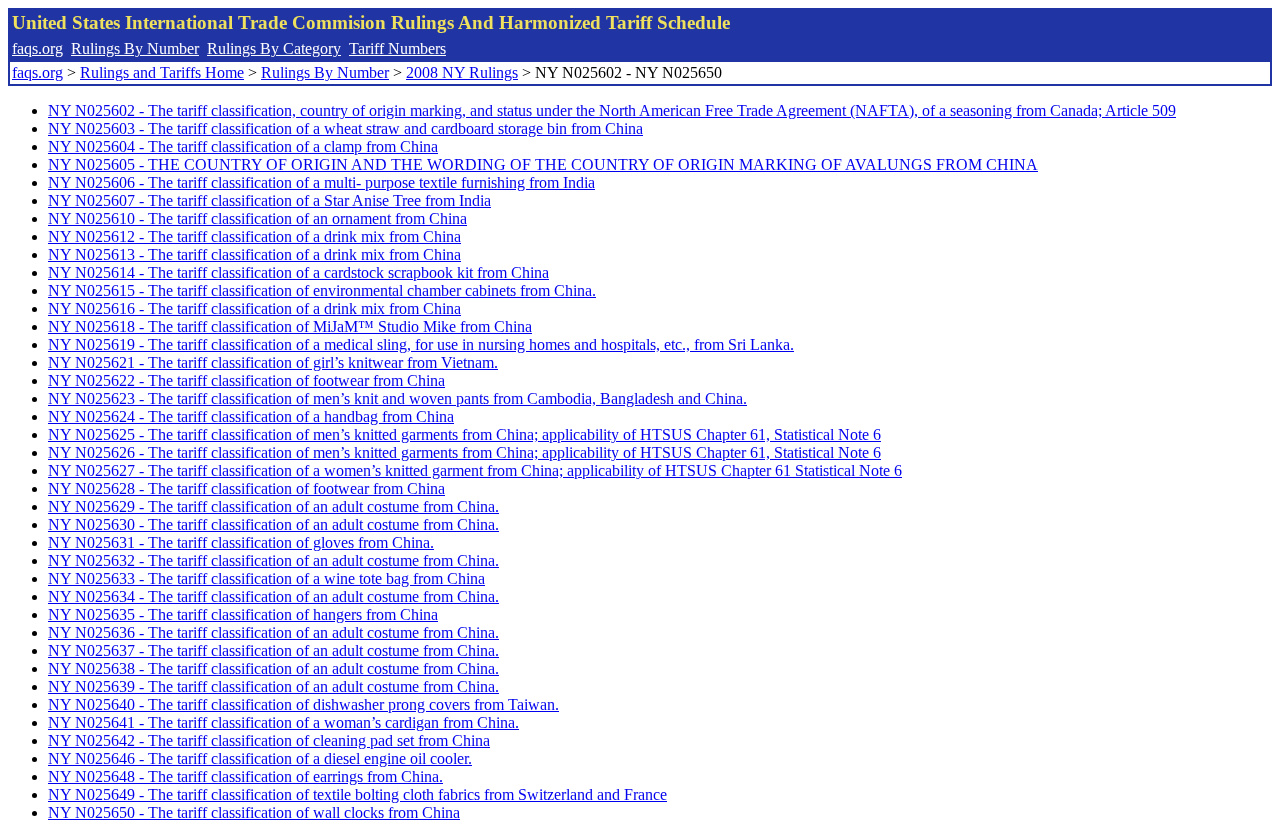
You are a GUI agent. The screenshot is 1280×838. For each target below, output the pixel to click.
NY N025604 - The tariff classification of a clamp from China (243, 146)
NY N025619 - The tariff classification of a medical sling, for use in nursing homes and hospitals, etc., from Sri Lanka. (421, 344)
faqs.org (37, 48)
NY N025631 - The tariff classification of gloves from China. (241, 542)
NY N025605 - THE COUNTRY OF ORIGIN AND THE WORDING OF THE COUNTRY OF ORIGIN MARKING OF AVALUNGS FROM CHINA (543, 164)
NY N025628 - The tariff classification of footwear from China (246, 488)
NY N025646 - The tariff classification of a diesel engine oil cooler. (260, 758)
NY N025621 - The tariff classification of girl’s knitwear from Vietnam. (273, 362)
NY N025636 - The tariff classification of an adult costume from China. (273, 632)
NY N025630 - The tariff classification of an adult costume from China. (273, 524)
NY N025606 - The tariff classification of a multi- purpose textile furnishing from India (321, 182)
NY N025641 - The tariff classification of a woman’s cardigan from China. (283, 722)
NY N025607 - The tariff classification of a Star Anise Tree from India (269, 200)
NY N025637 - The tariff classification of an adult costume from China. (273, 650)
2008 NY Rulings (462, 72)
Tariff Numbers (397, 48)
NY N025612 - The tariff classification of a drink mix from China (254, 236)
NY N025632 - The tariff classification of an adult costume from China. (273, 560)
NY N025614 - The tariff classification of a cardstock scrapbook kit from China (298, 272)
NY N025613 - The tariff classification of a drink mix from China (254, 254)
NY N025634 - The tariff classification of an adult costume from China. (273, 596)
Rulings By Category (274, 48)
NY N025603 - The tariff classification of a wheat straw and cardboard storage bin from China (345, 128)
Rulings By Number (135, 48)
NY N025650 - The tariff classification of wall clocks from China (254, 812)
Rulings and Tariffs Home (162, 72)
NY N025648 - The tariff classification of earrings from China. (245, 776)
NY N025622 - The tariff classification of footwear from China (246, 380)
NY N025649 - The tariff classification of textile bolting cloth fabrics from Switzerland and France (357, 794)
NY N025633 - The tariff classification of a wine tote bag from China (266, 578)
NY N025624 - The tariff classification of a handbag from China (251, 416)
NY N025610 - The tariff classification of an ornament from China (257, 218)
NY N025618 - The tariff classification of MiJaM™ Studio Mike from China (290, 326)
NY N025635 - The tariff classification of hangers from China (243, 614)
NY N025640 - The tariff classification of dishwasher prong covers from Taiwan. (303, 704)
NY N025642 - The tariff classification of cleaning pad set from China (269, 740)
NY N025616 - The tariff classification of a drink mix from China (254, 308)
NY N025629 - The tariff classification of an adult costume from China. (273, 506)
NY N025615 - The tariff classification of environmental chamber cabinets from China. (322, 290)
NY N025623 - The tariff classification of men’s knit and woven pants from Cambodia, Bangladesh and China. (397, 398)
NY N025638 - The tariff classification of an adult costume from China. (273, 668)
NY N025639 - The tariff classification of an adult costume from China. (273, 686)
